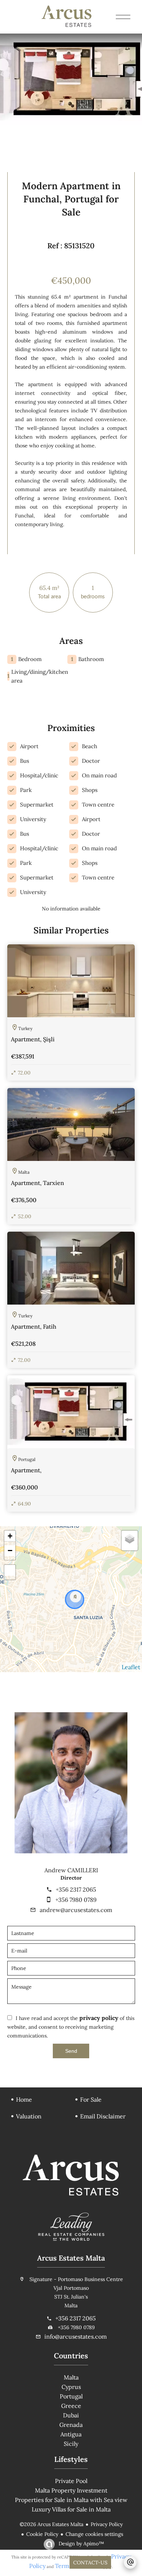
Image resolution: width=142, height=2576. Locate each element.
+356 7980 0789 (76, 1900)
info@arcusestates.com (76, 2336)
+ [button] (10, 1536)
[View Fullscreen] (10, 1570)
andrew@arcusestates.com (76, 1910)
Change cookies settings (94, 2534)
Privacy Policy (107, 2524)
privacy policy (99, 2018)
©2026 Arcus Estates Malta (52, 2524)
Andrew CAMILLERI (71, 1870)
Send (71, 2051)
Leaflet (131, 1667)
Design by (81, 2544)
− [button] (10, 1551)
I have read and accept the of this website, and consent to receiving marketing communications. (71, 2027)
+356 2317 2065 (76, 1889)
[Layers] (130, 1539)
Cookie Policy (42, 2534)
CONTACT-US (90, 2563)
